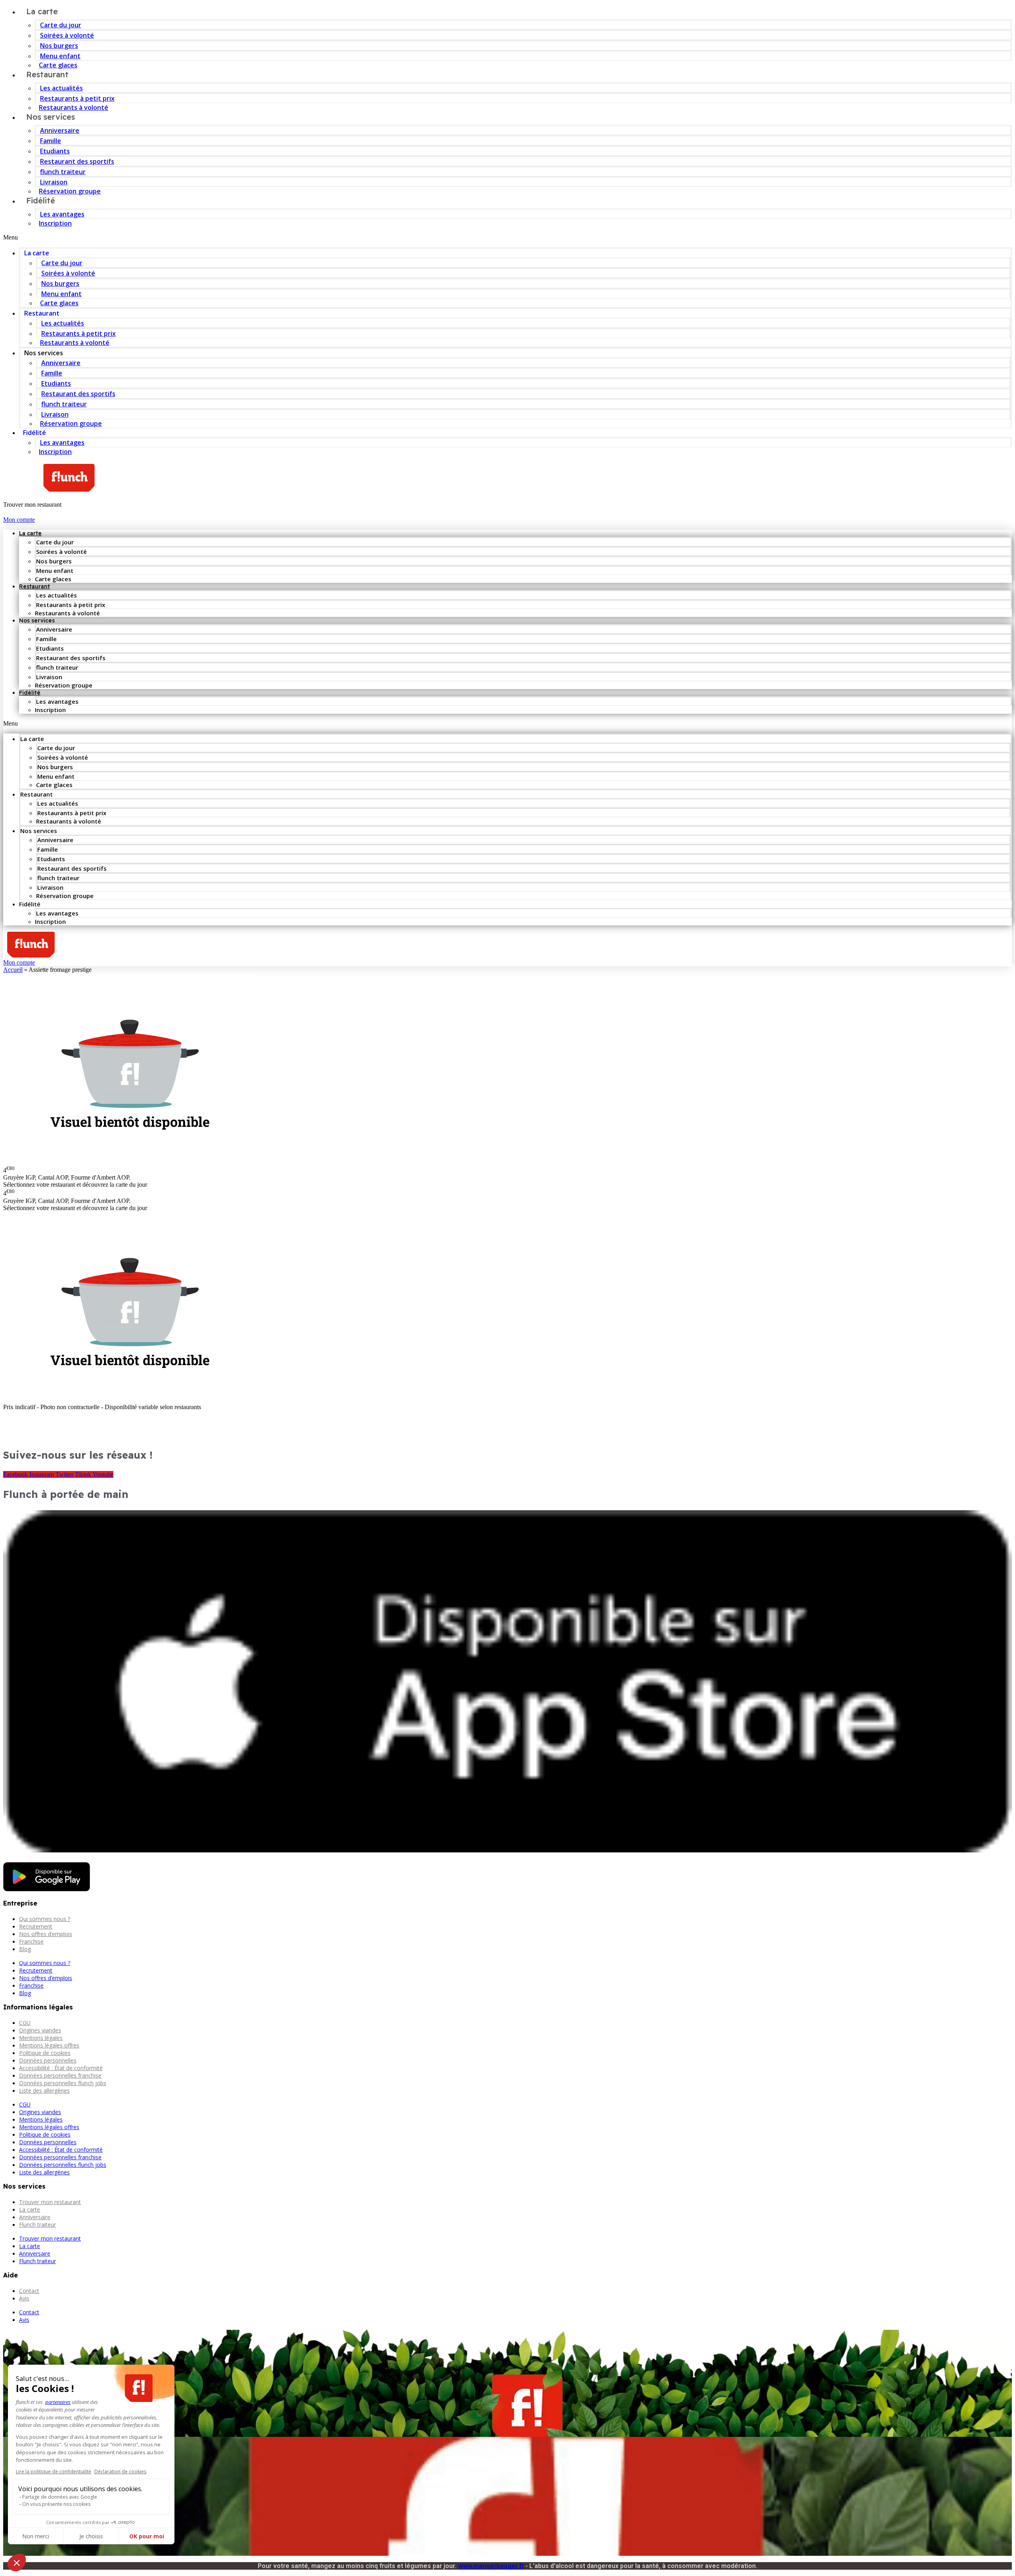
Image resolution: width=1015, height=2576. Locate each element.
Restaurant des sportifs (77, 161)
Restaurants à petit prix (77, 98)
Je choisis (91, 2536)
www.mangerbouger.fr (491, 2566)
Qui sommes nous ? (45, 1919)
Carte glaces (59, 303)
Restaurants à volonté (75, 343)
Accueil (13, 970)
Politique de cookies (45, 2053)
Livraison (54, 182)
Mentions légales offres (49, 2045)
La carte (37, 253)
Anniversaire (60, 130)
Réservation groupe (70, 191)
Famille (51, 141)
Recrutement (36, 1926)
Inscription (55, 223)
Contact (29, 2291)
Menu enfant (60, 56)
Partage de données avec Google (60, 2497)
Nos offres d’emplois (46, 1934)
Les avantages (62, 214)
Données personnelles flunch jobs (63, 2083)
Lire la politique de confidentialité (54, 2472)
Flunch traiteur (37, 2225)
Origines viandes (40, 2030)
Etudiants (55, 151)
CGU (25, 2023)
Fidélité (41, 200)
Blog (25, 1949)
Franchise (31, 1941)
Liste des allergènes (44, 2090)
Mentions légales (41, 2038)
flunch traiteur (63, 172)
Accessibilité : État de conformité (61, 2068)
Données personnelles (48, 2060)
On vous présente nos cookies (56, 2504)
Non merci (36, 2536)
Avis (24, 2298)
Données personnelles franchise (60, 2075)
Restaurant (47, 74)
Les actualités (61, 88)
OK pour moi (147, 2536)
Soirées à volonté (67, 35)
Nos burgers (59, 46)
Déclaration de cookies (120, 2472)
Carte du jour (61, 25)
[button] (507, 237)
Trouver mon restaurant (50, 2202)
